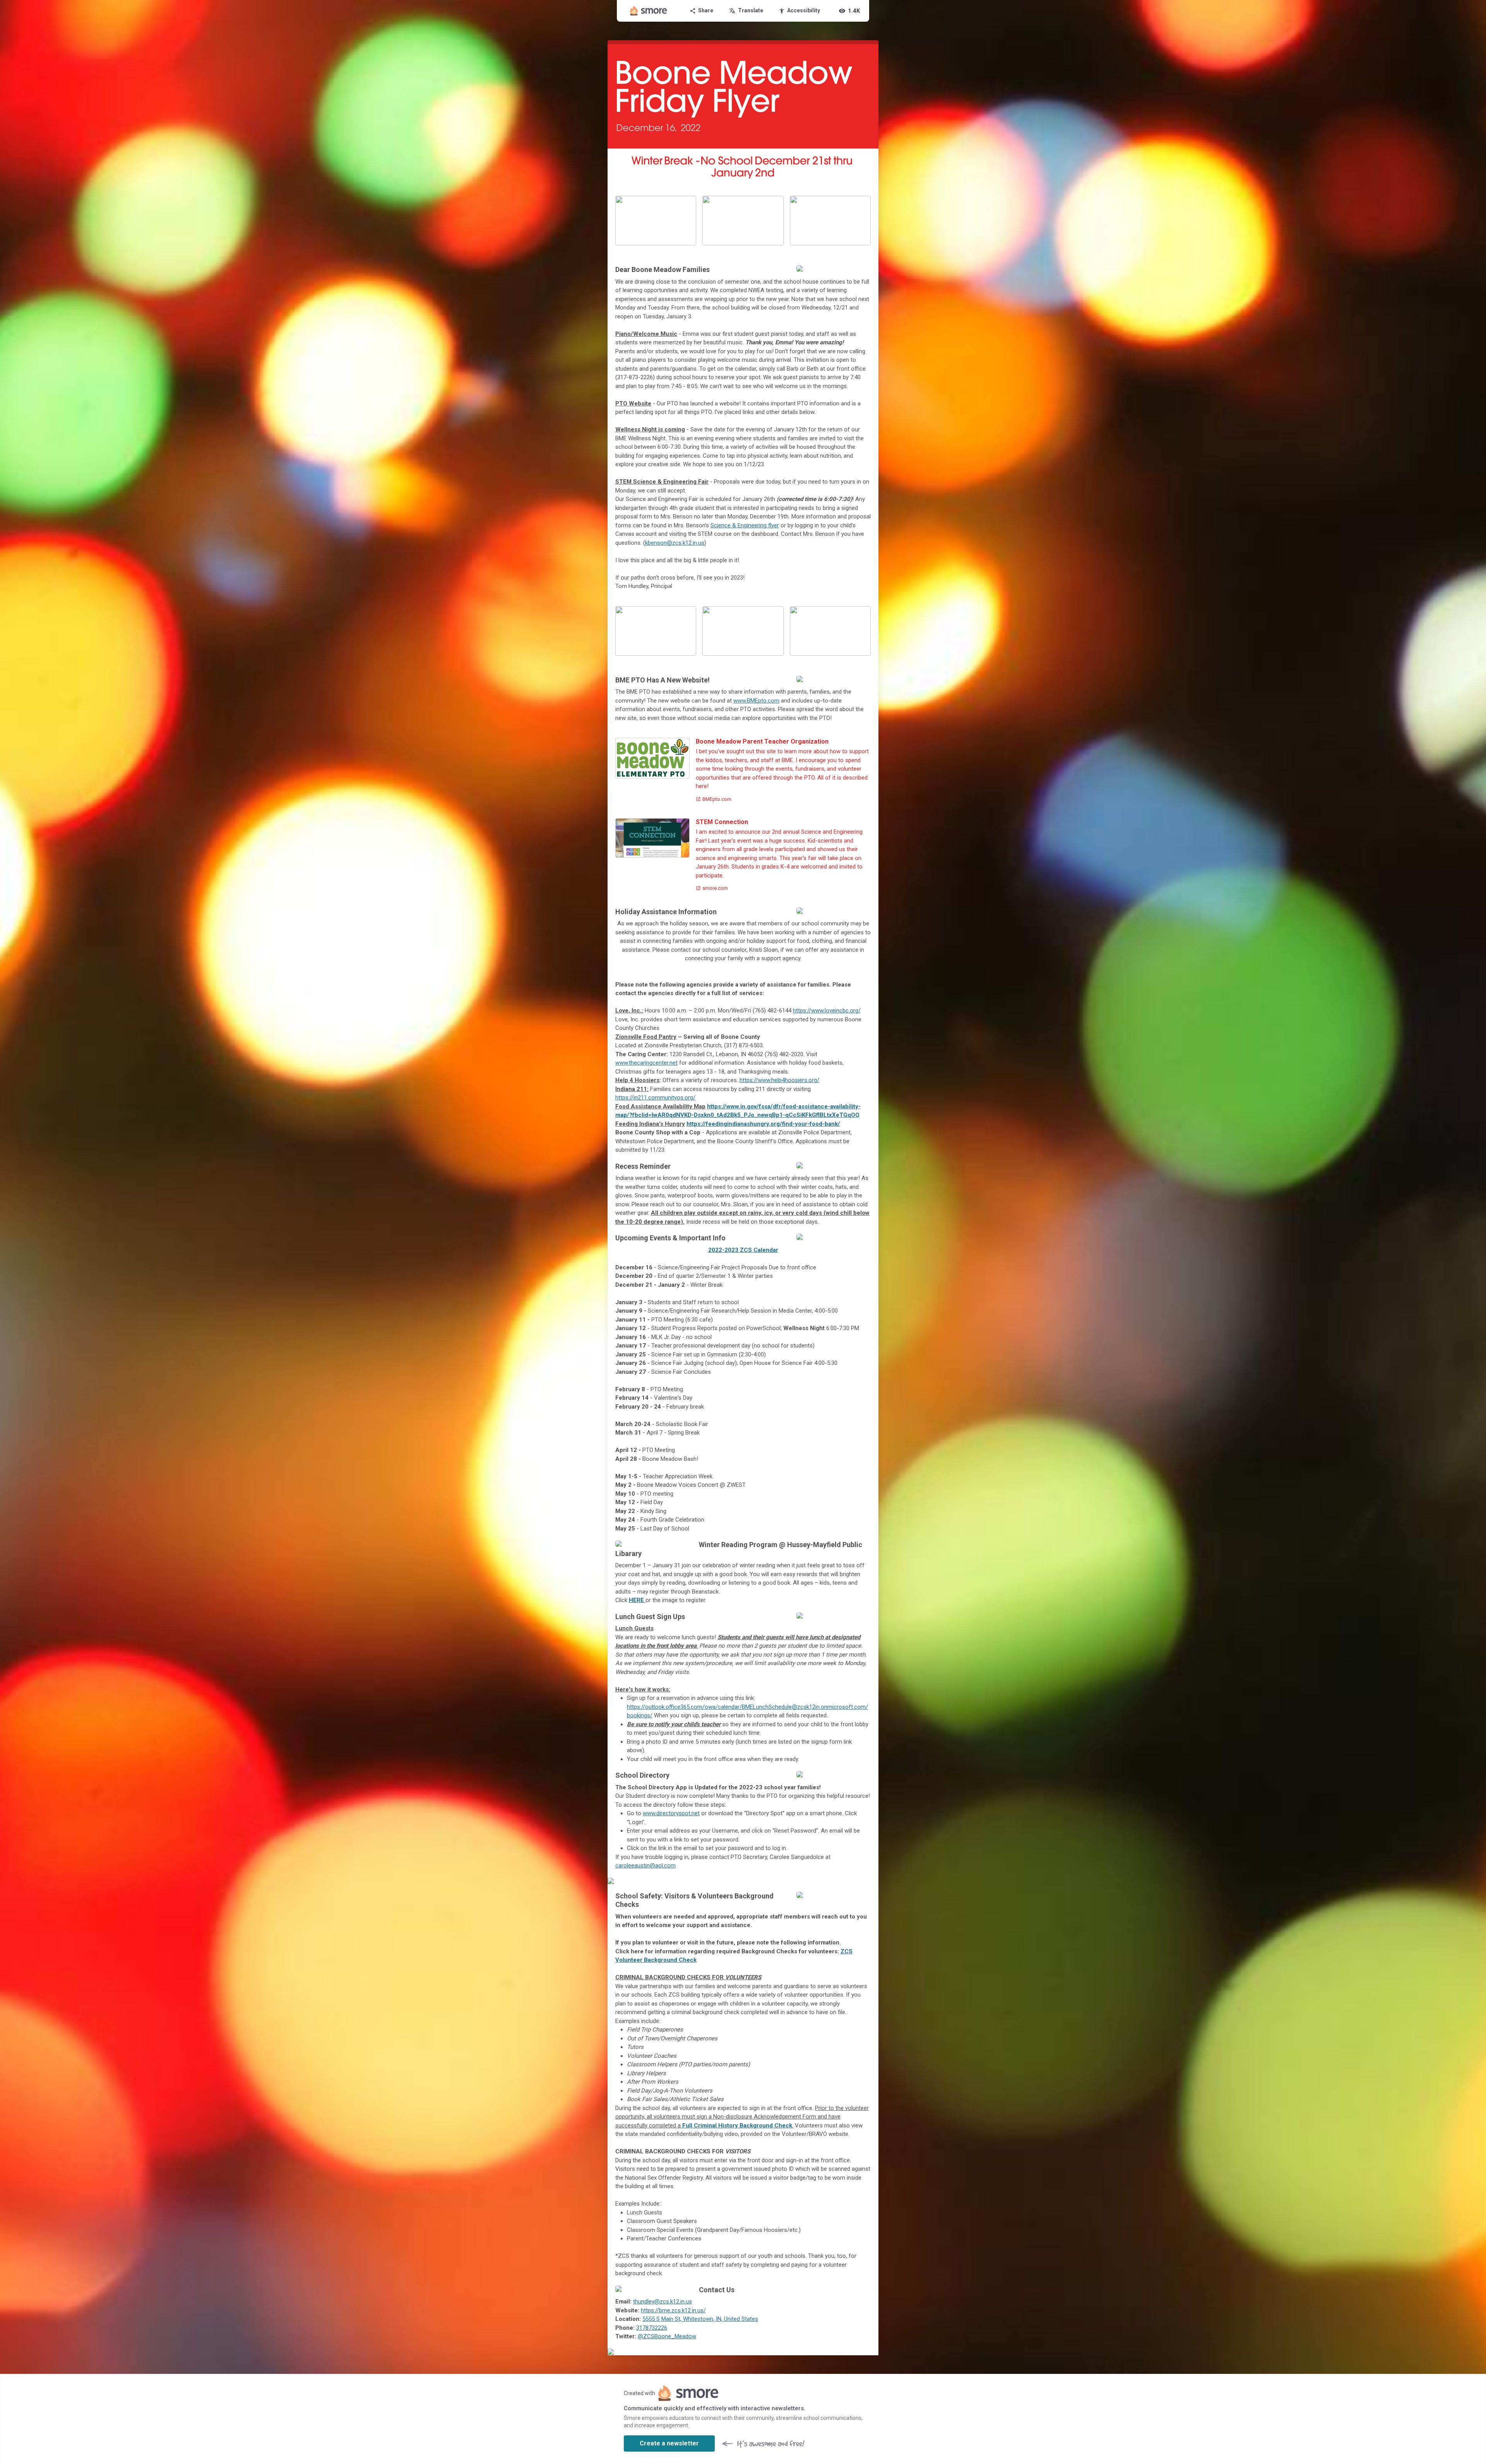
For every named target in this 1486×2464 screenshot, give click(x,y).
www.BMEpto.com (756, 701)
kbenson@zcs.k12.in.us (675, 543)
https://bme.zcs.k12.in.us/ (673, 2310)
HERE (637, 1600)
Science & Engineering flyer (745, 525)
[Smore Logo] (649, 11)
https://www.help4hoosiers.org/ (779, 1080)
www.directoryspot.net (671, 1813)
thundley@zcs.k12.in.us (663, 2302)
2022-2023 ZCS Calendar (743, 1250)
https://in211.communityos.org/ (655, 1098)
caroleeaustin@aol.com (645, 1866)
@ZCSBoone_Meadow (667, 2336)
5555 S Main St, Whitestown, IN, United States (700, 2319)
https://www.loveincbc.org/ (827, 1011)
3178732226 (652, 2328)
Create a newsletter (669, 2443)
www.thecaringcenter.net (646, 1063)
